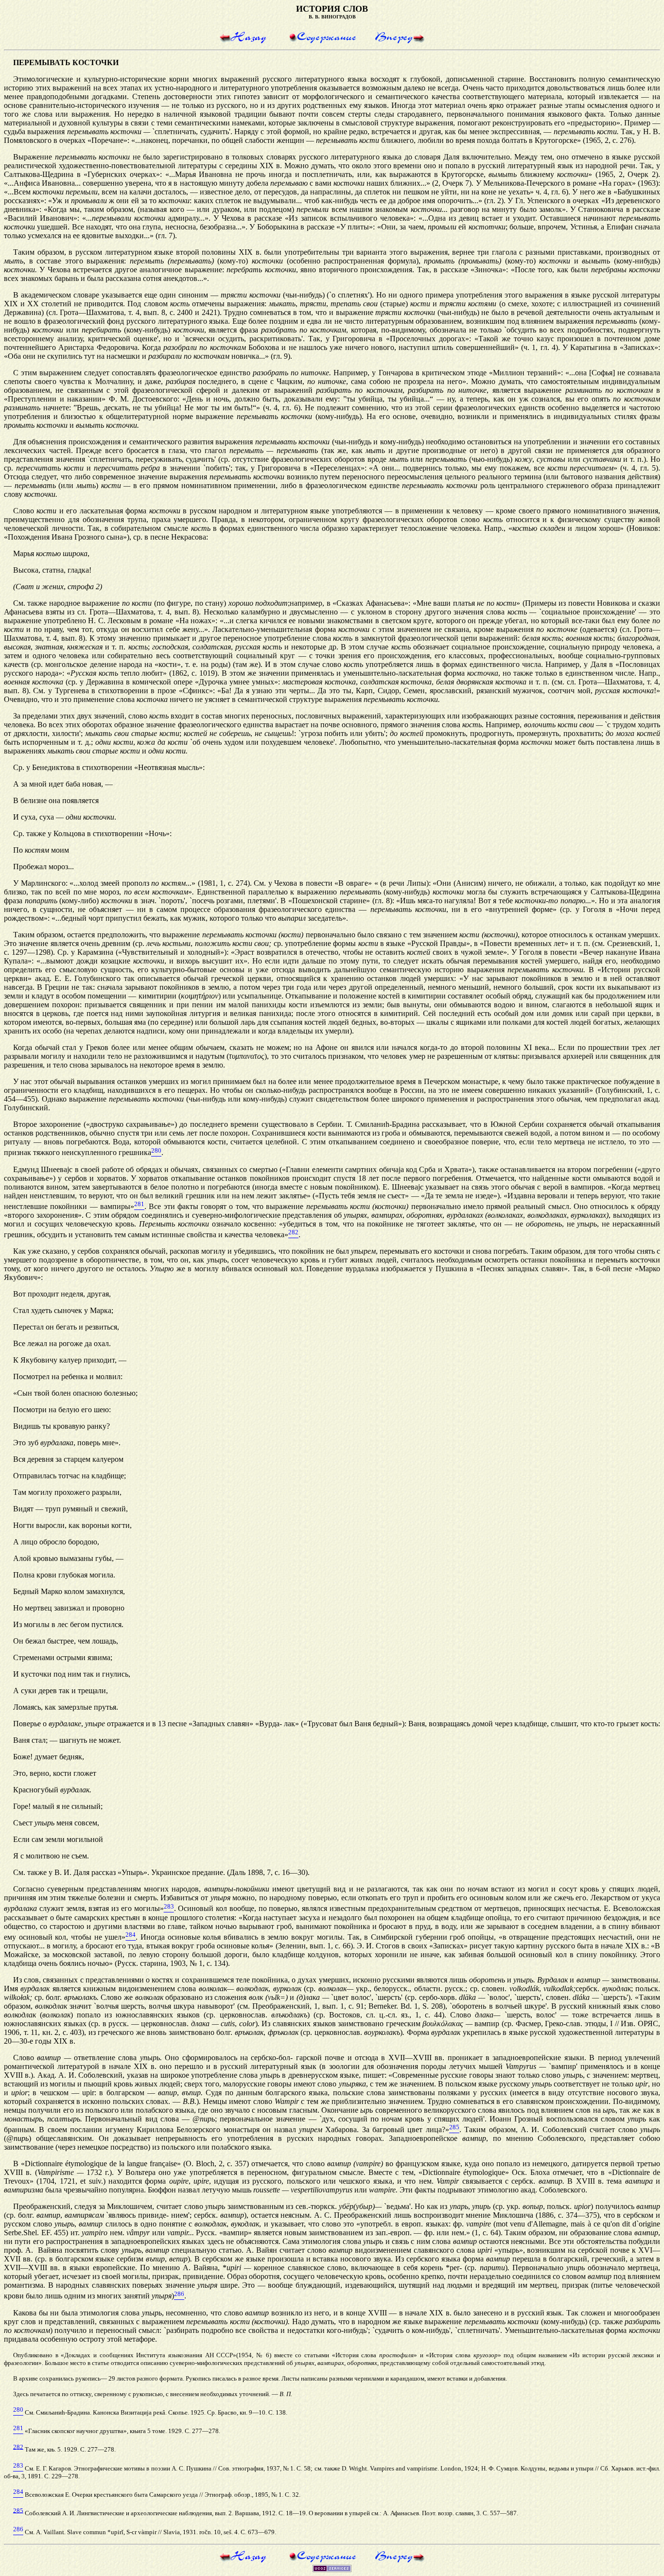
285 (18, 2510)
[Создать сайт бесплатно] (332, 2569)
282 (18, 2446)
